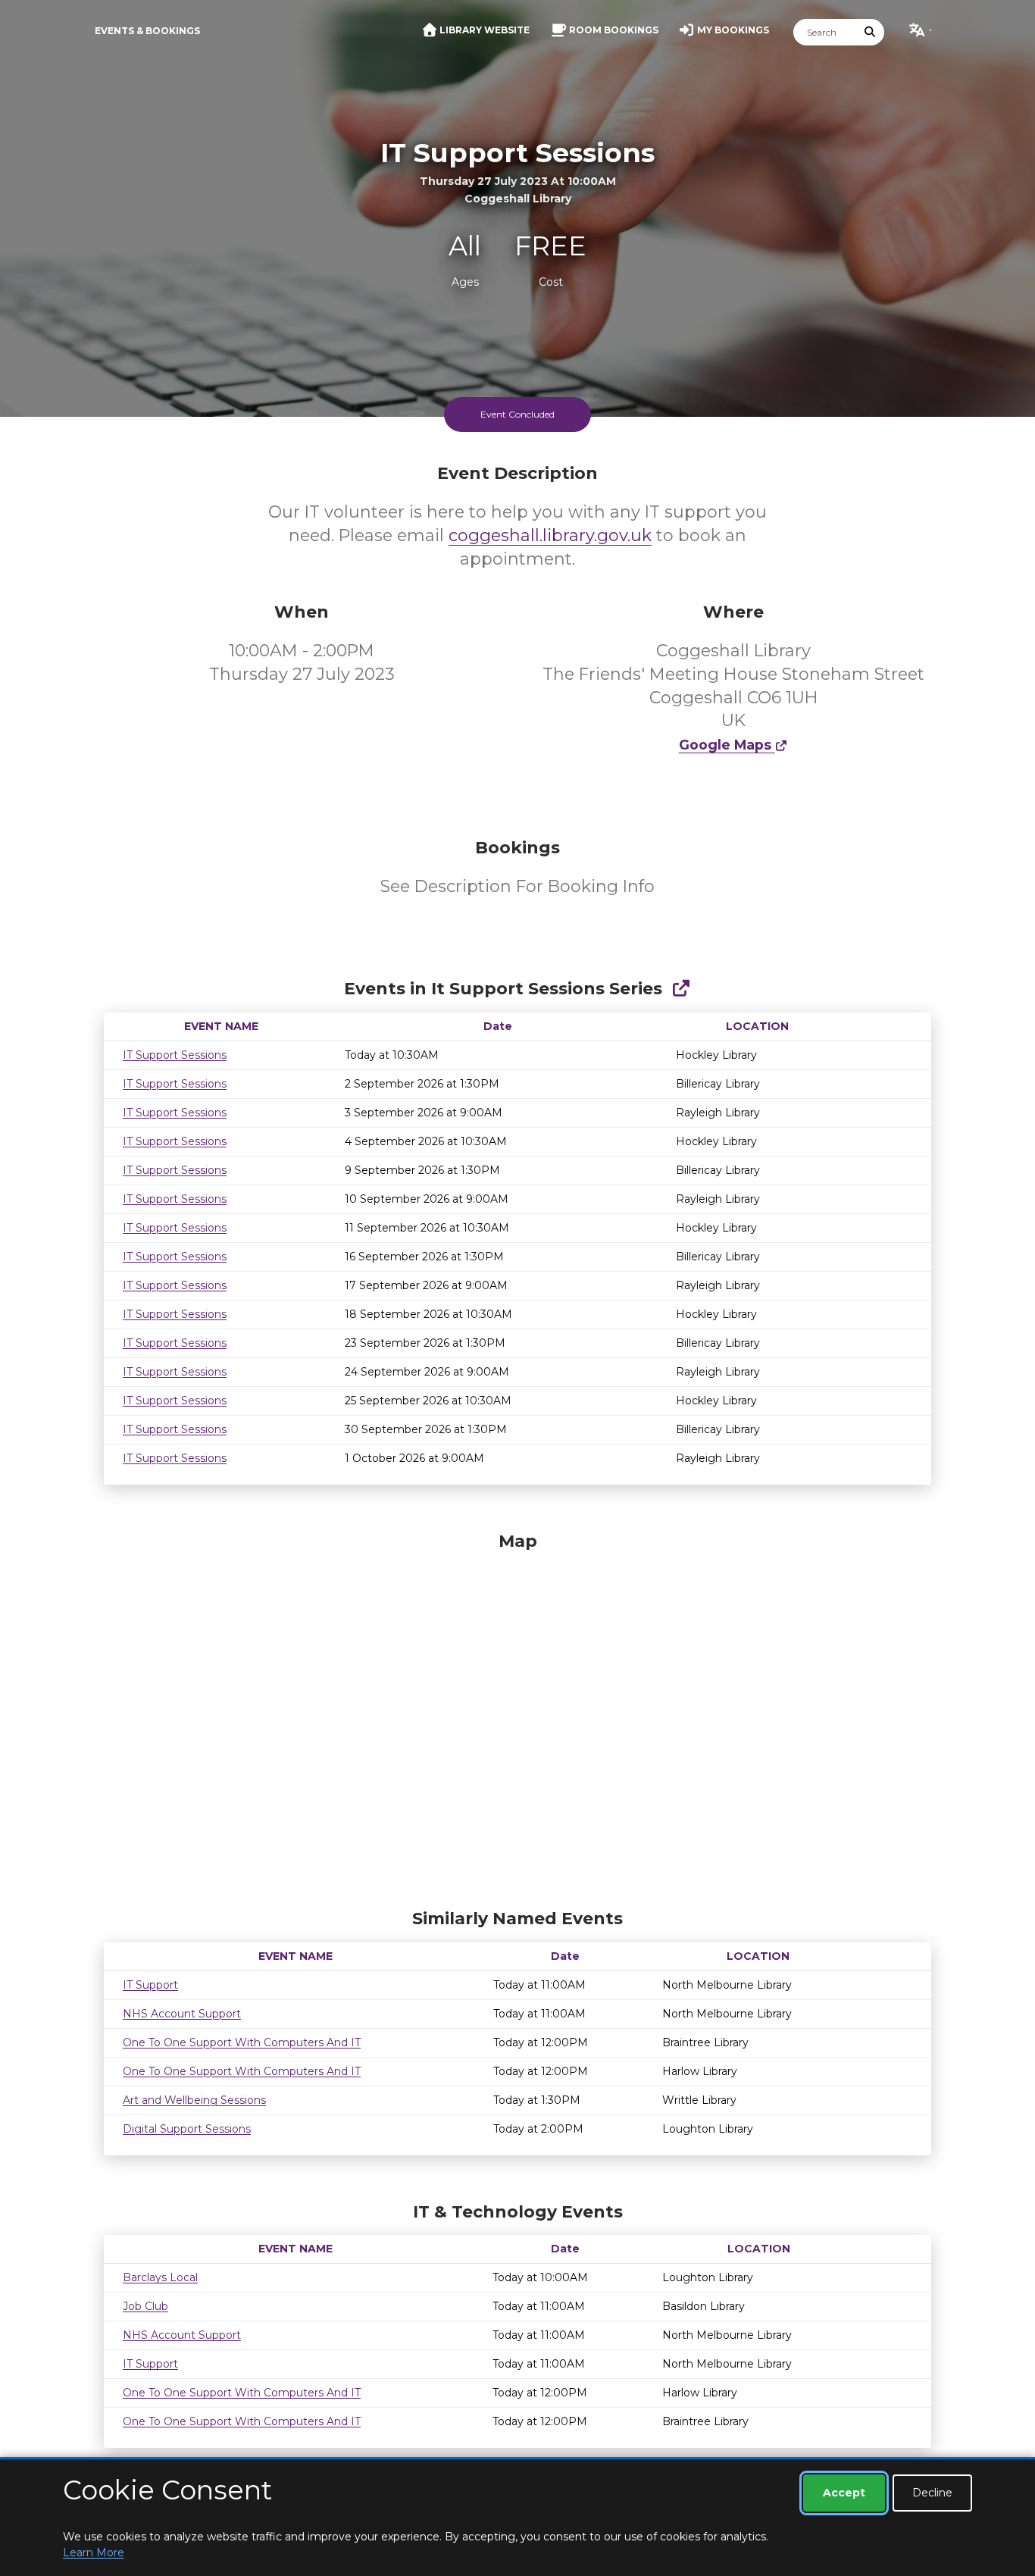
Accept (844, 2493)
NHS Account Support (182, 2014)
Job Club (145, 2306)
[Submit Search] (871, 32)
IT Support (150, 1985)
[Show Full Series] (681, 989)
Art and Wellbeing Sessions (194, 2100)
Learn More (94, 2553)
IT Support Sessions (175, 1055)
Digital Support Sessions (187, 2129)
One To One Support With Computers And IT (242, 2042)
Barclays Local (160, 2277)
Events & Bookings (147, 31)
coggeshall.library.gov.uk (550, 535)
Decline (932, 2493)
